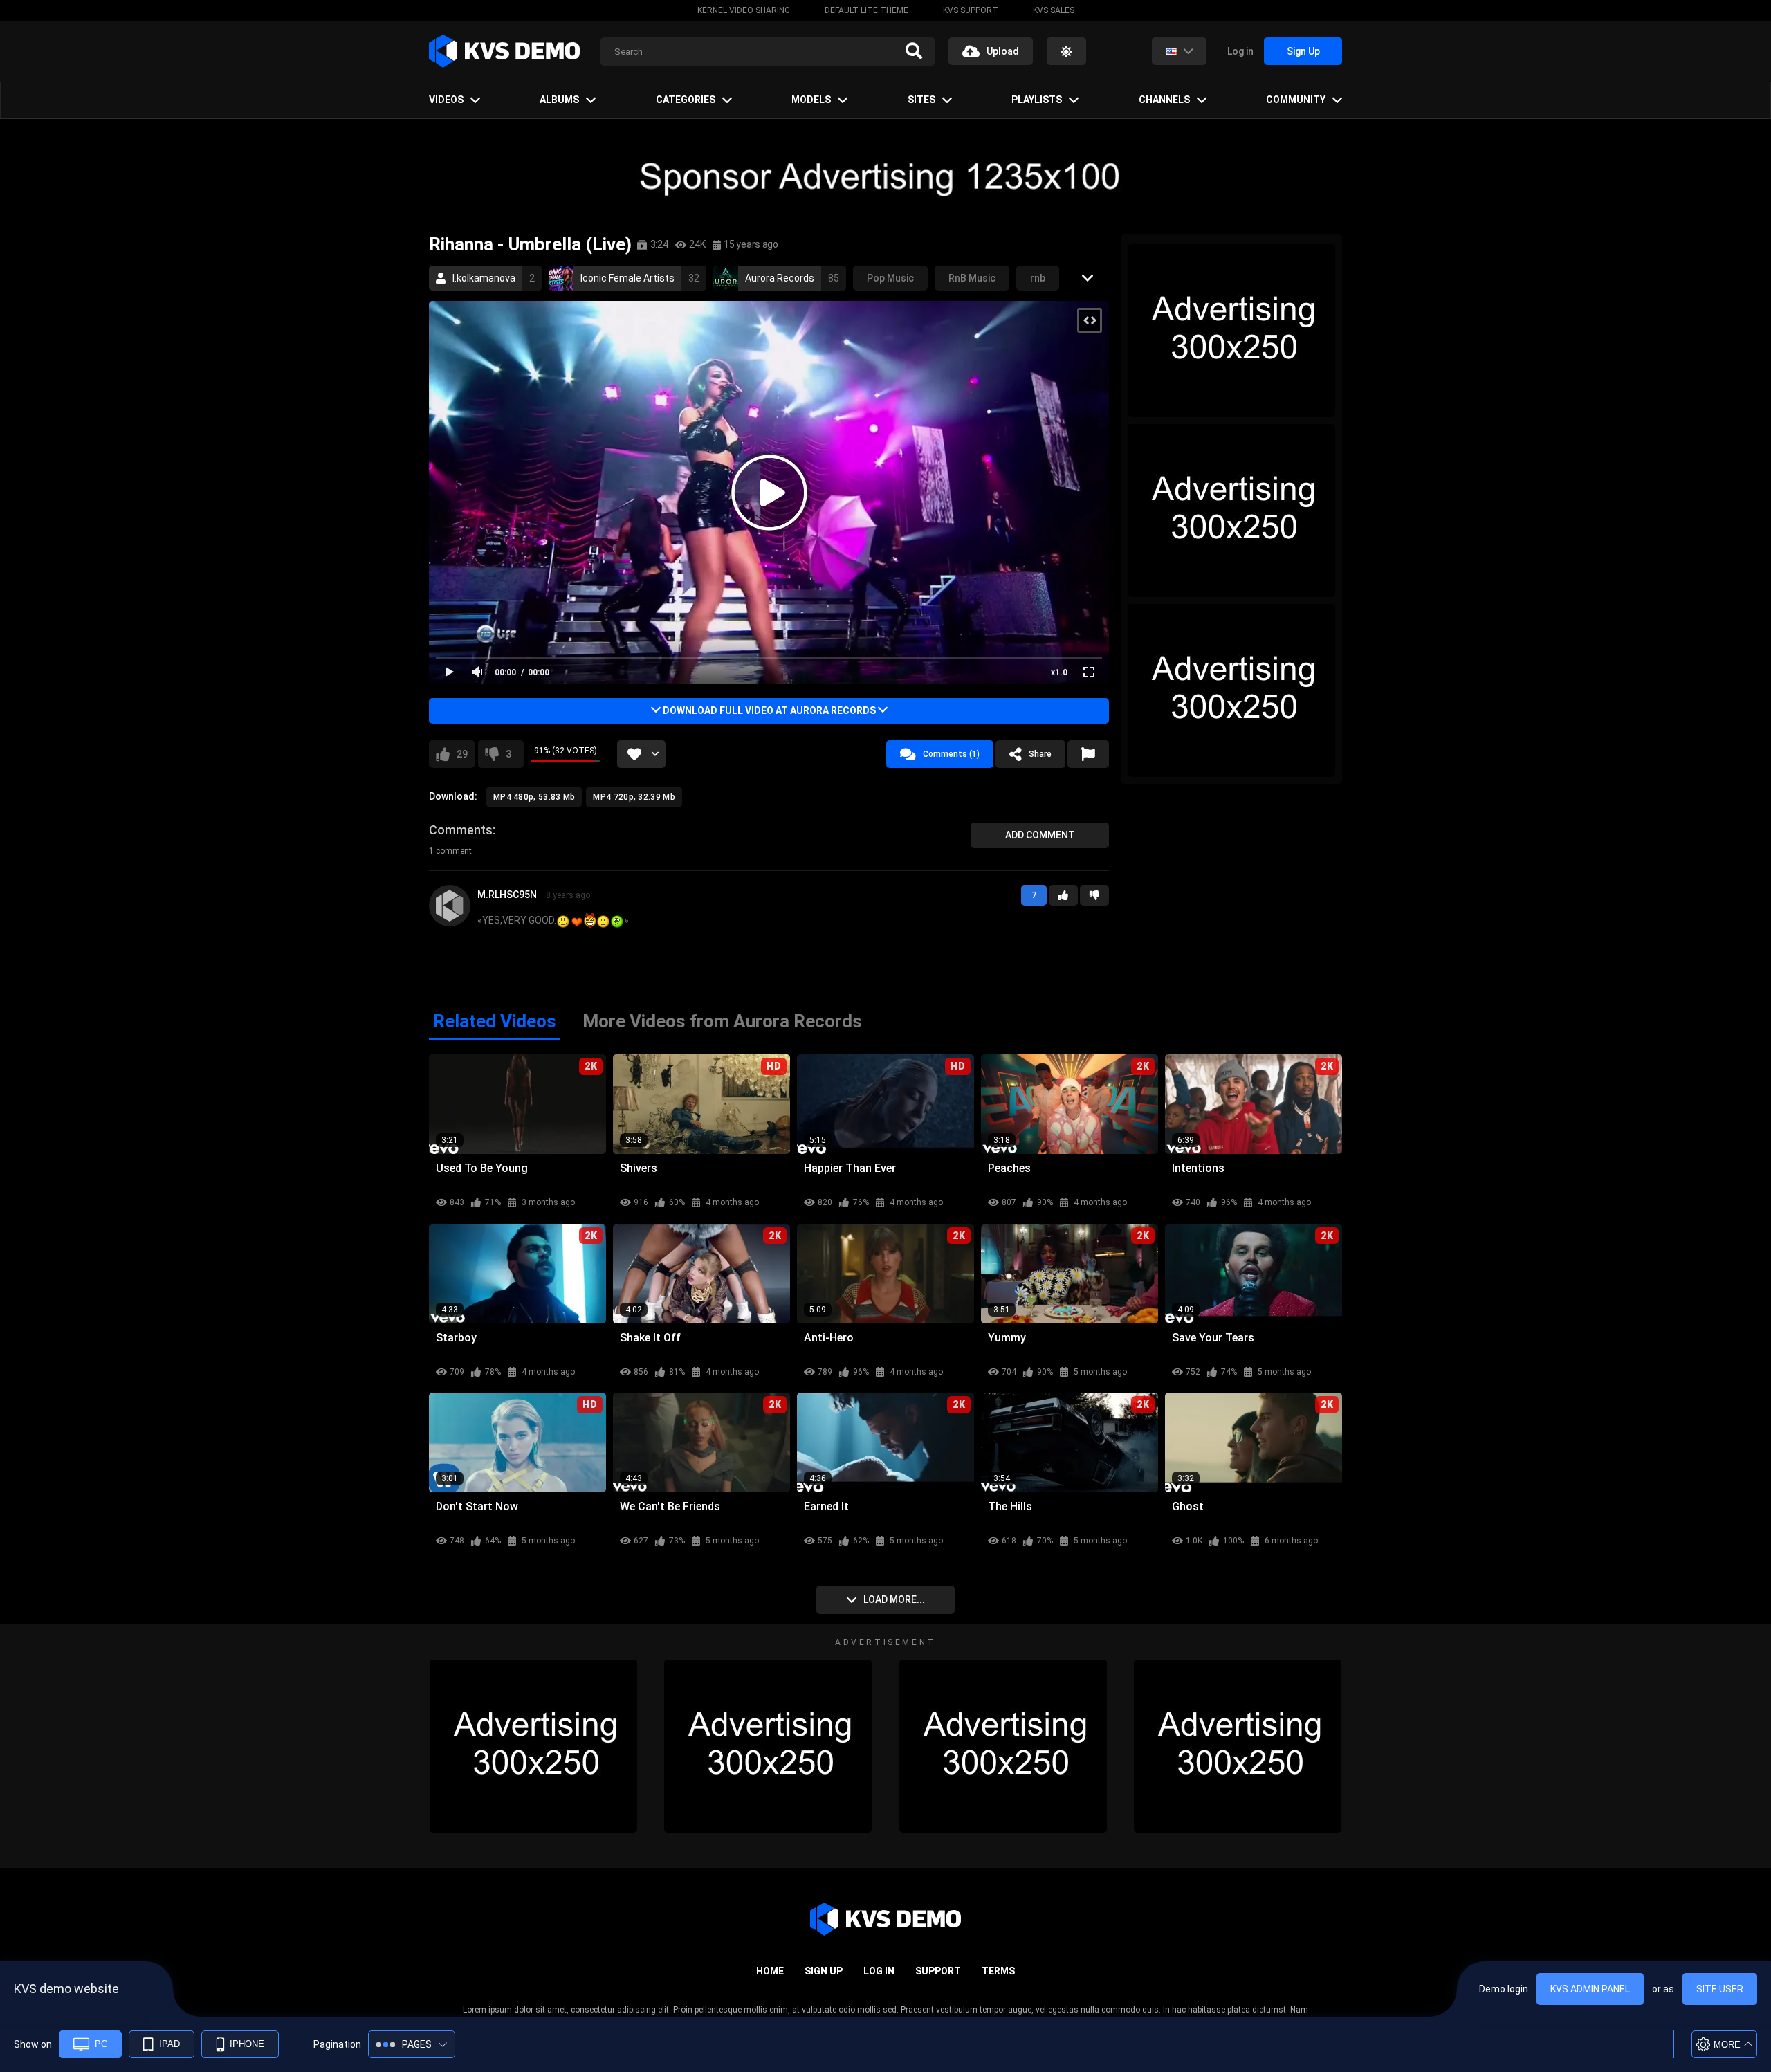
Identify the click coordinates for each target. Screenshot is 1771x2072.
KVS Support (971, 10)
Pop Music (890, 278)
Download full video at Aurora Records (769, 710)
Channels (1164, 100)
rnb (1038, 278)
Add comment (1040, 835)
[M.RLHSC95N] (450, 906)
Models (811, 100)
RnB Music (972, 278)
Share (1040, 754)
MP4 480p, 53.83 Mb (534, 797)
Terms (998, 1971)
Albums (559, 100)
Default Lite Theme (866, 10)
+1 (1063, 895)
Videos (446, 100)
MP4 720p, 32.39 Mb (634, 797)
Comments (461, 830)
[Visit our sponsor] (885, 176)
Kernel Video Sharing (744, 10)
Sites (921, 100)
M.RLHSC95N (507, 895)
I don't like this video (508, 754)
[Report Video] (1088, 754)
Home (770, 1971)
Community (1296, 100)
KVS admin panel (1590, 1989)
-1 (1094, 895)
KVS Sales (1054, 10)
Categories (686, 100)
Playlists (1037, 100)
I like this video (462, 754)
